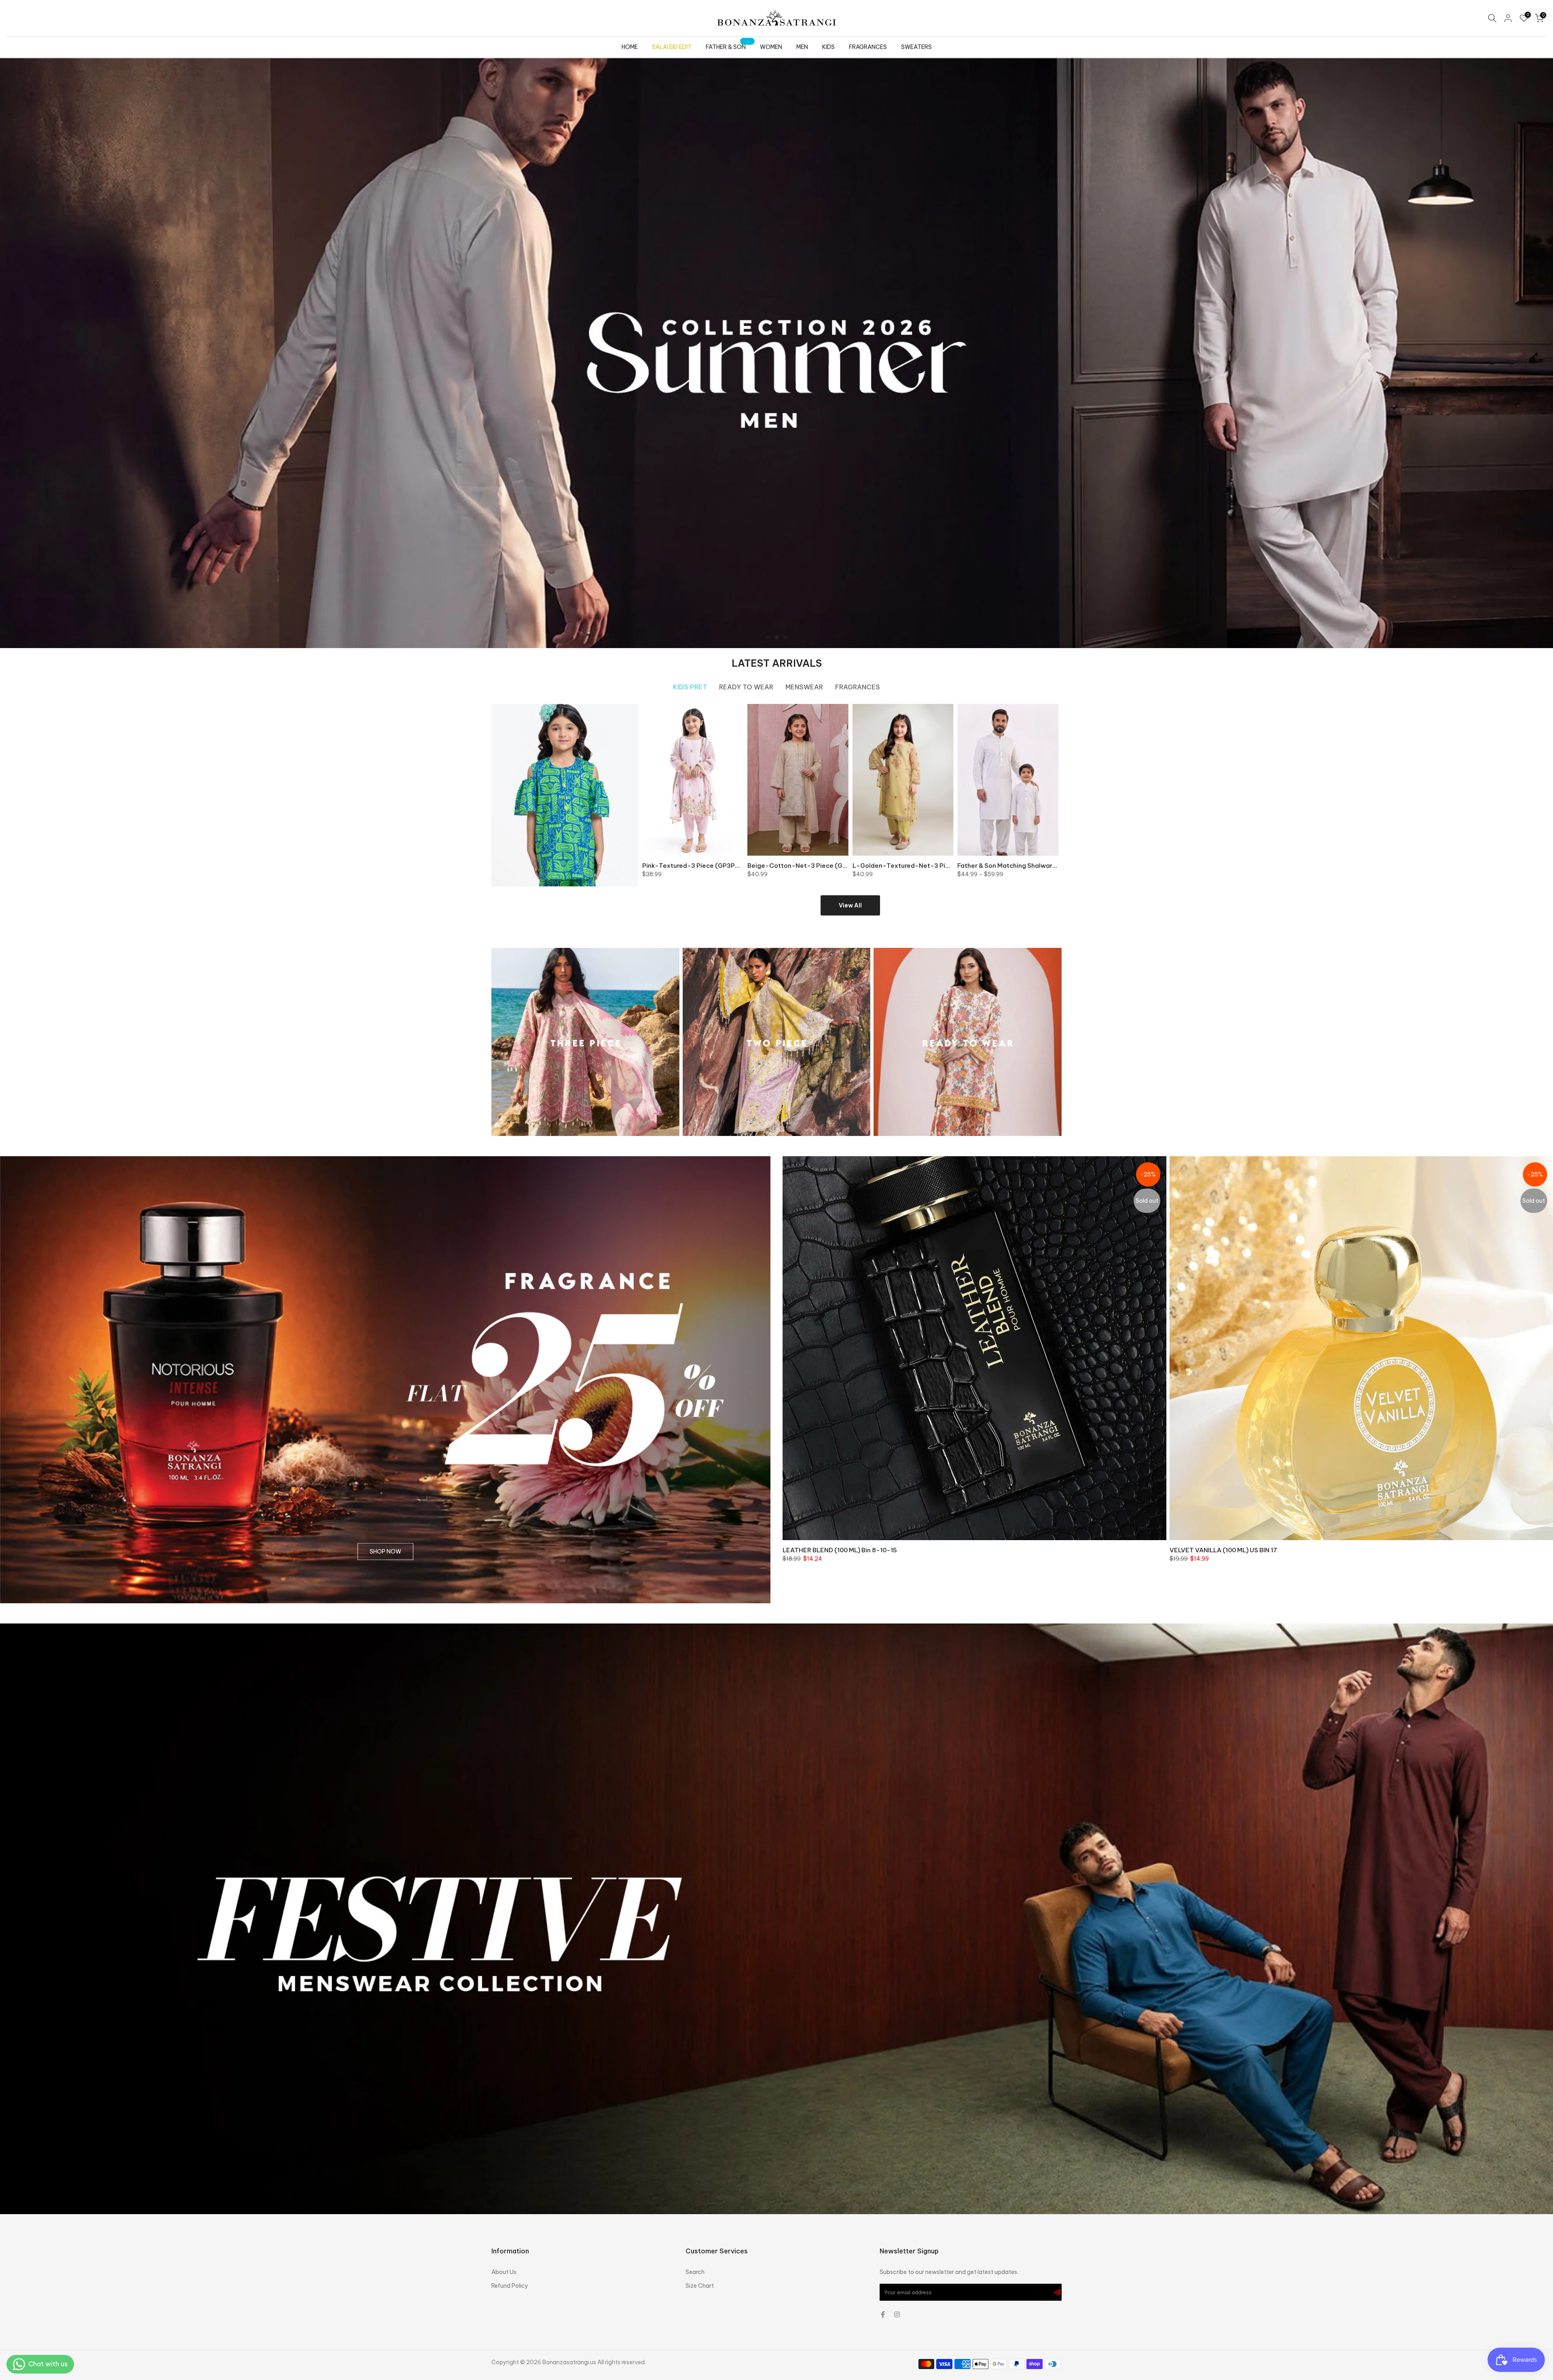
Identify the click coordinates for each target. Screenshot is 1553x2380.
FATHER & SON (729, 46)
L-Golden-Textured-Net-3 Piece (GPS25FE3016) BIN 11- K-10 (948, 865)
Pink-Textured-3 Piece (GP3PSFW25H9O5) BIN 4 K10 (724, 865)
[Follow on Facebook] (883, 2314)
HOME (630, 47)
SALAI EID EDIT (672, 47)
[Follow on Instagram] (897, 2314)
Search (695, 2272)
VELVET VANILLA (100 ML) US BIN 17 (1223, 1550)
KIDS (828, 47)
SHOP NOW (385, 1552)
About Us (504, 2272)
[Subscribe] (1057, 2292)
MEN (802, 47)
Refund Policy (510, 2286)
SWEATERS (916, 47)
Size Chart (700, 2286)
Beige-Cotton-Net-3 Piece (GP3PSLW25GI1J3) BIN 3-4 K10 (839, 865)
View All (850, 905)
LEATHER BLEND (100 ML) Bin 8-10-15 (840, 1550)
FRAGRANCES (868, 47)
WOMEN (771, 47)
